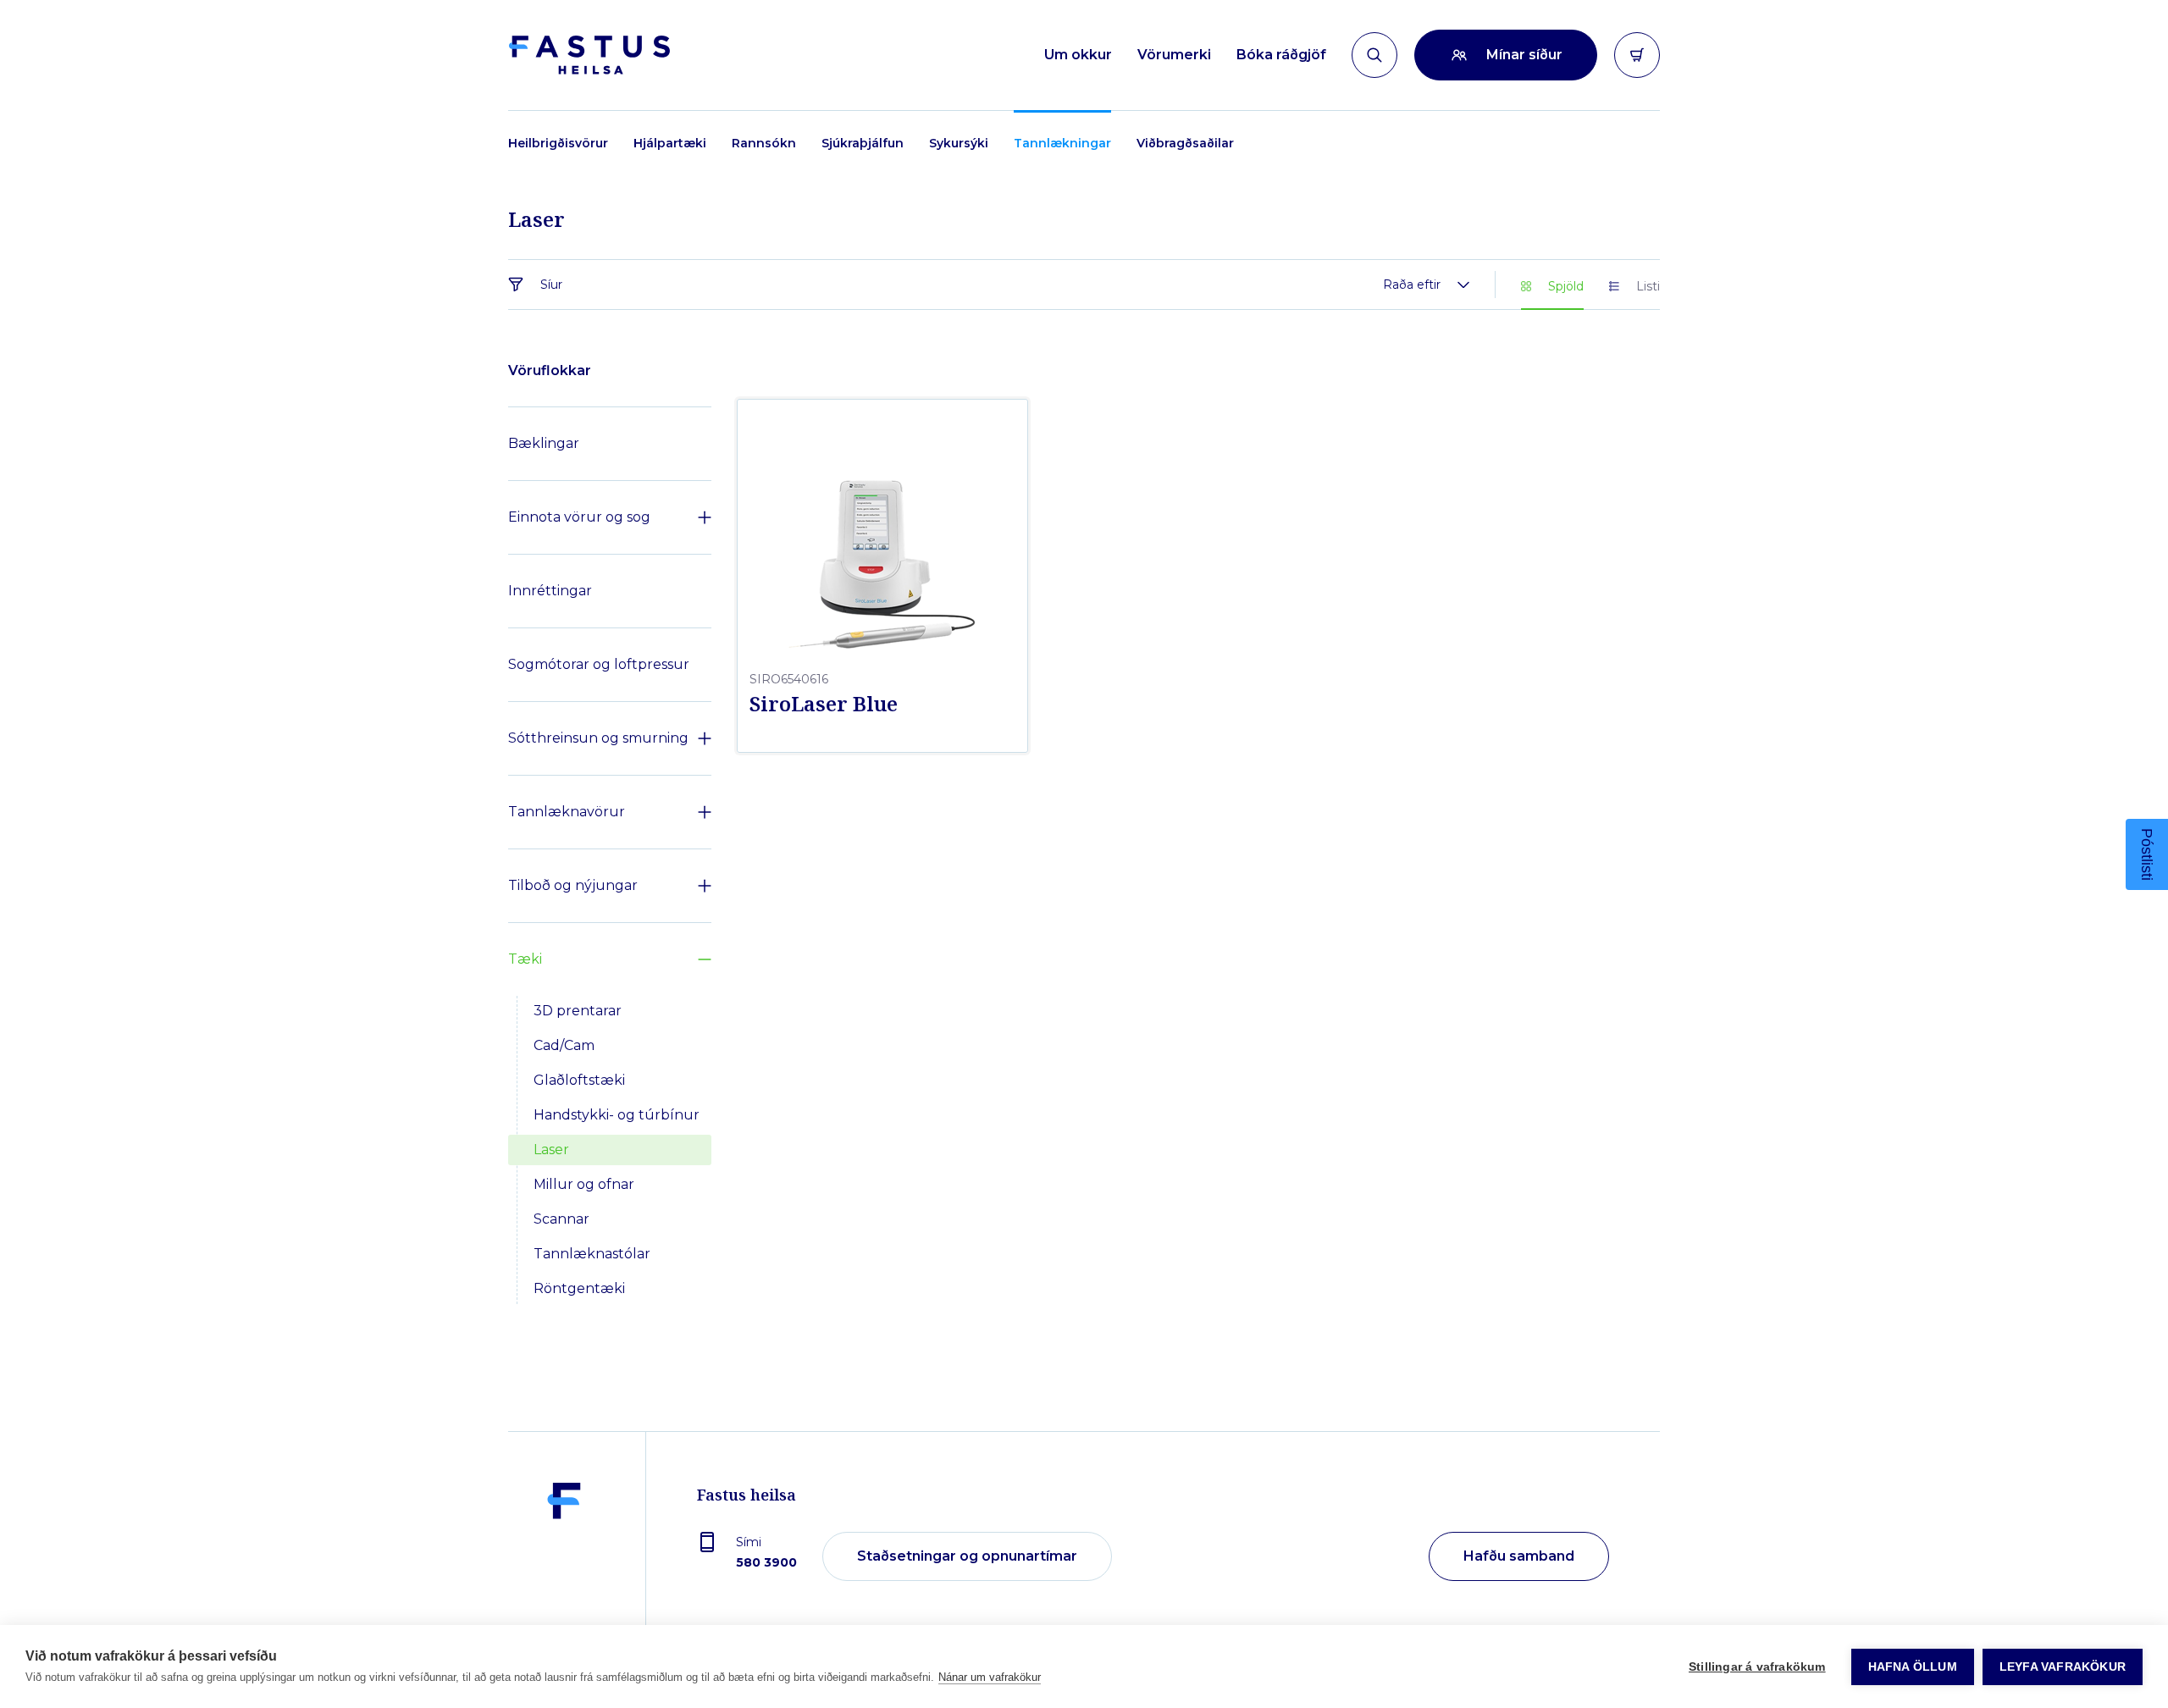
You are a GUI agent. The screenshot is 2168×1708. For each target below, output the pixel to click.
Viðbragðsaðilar (1185, 143)
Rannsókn (764, 143)
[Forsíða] (589, 55)
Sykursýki (959, 143)
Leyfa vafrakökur (2063, 1667)
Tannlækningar (1062, 143)
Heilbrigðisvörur (558, 143)
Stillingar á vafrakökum (1757, 1667)
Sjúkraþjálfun (863, 143)
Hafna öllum (1913, 1667)
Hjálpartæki (670, 143)
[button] (2147, 854)
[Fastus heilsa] (564, 1557)
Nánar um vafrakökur (990, 1677)
